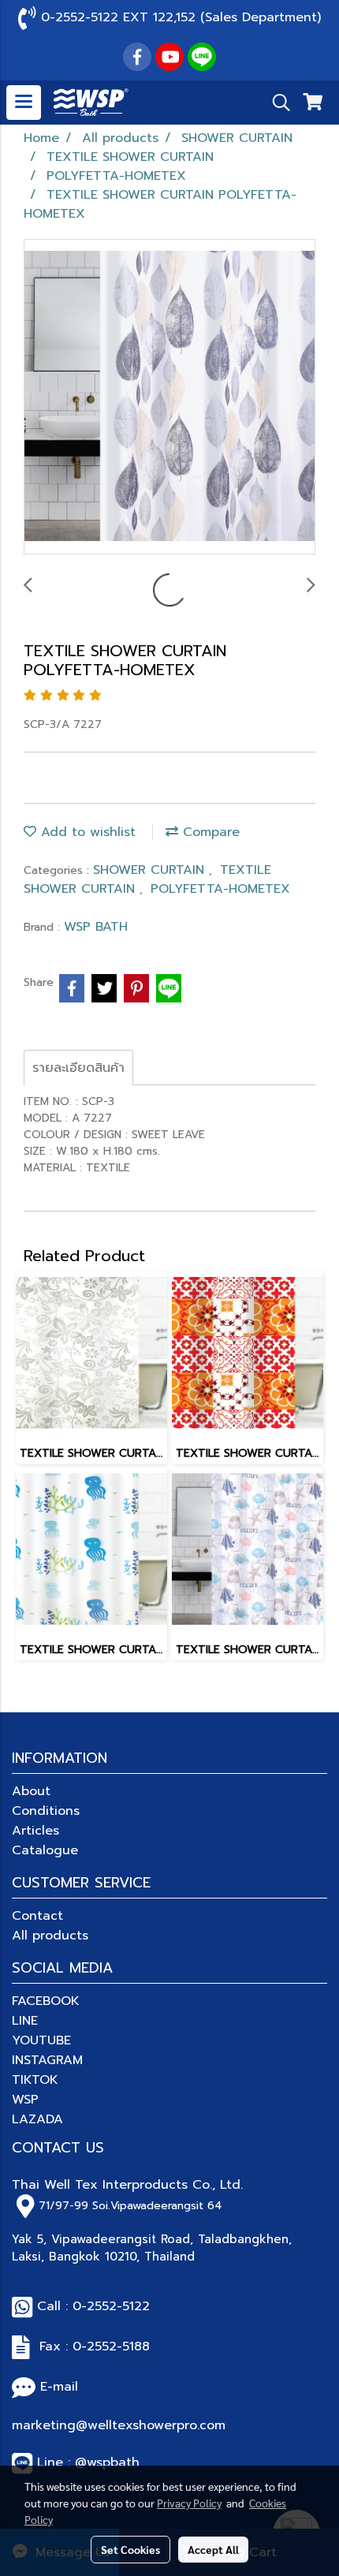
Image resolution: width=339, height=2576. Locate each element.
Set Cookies (130, 2549)
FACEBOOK (46, 2001)
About (31, 1791)
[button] (276, 103)
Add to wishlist (86, 832)
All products (50, 1936)
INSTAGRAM (47, 2060)
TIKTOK (35, 2080)
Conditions (46, 1811)
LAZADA (37, 2119)
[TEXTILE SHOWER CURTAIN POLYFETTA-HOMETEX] (169, 398)
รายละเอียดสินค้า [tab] (78, 1068)
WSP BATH (96, 927)
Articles (35, 1831)
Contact (37, 1916)
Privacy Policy (189, 2503)
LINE (25, 2021)
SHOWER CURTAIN (151, 870)
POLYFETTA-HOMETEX (220, 889)
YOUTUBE (41, 2040)
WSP (25, 2100)
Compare (209, 832)
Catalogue (45, 1850)
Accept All (213, 2549)
